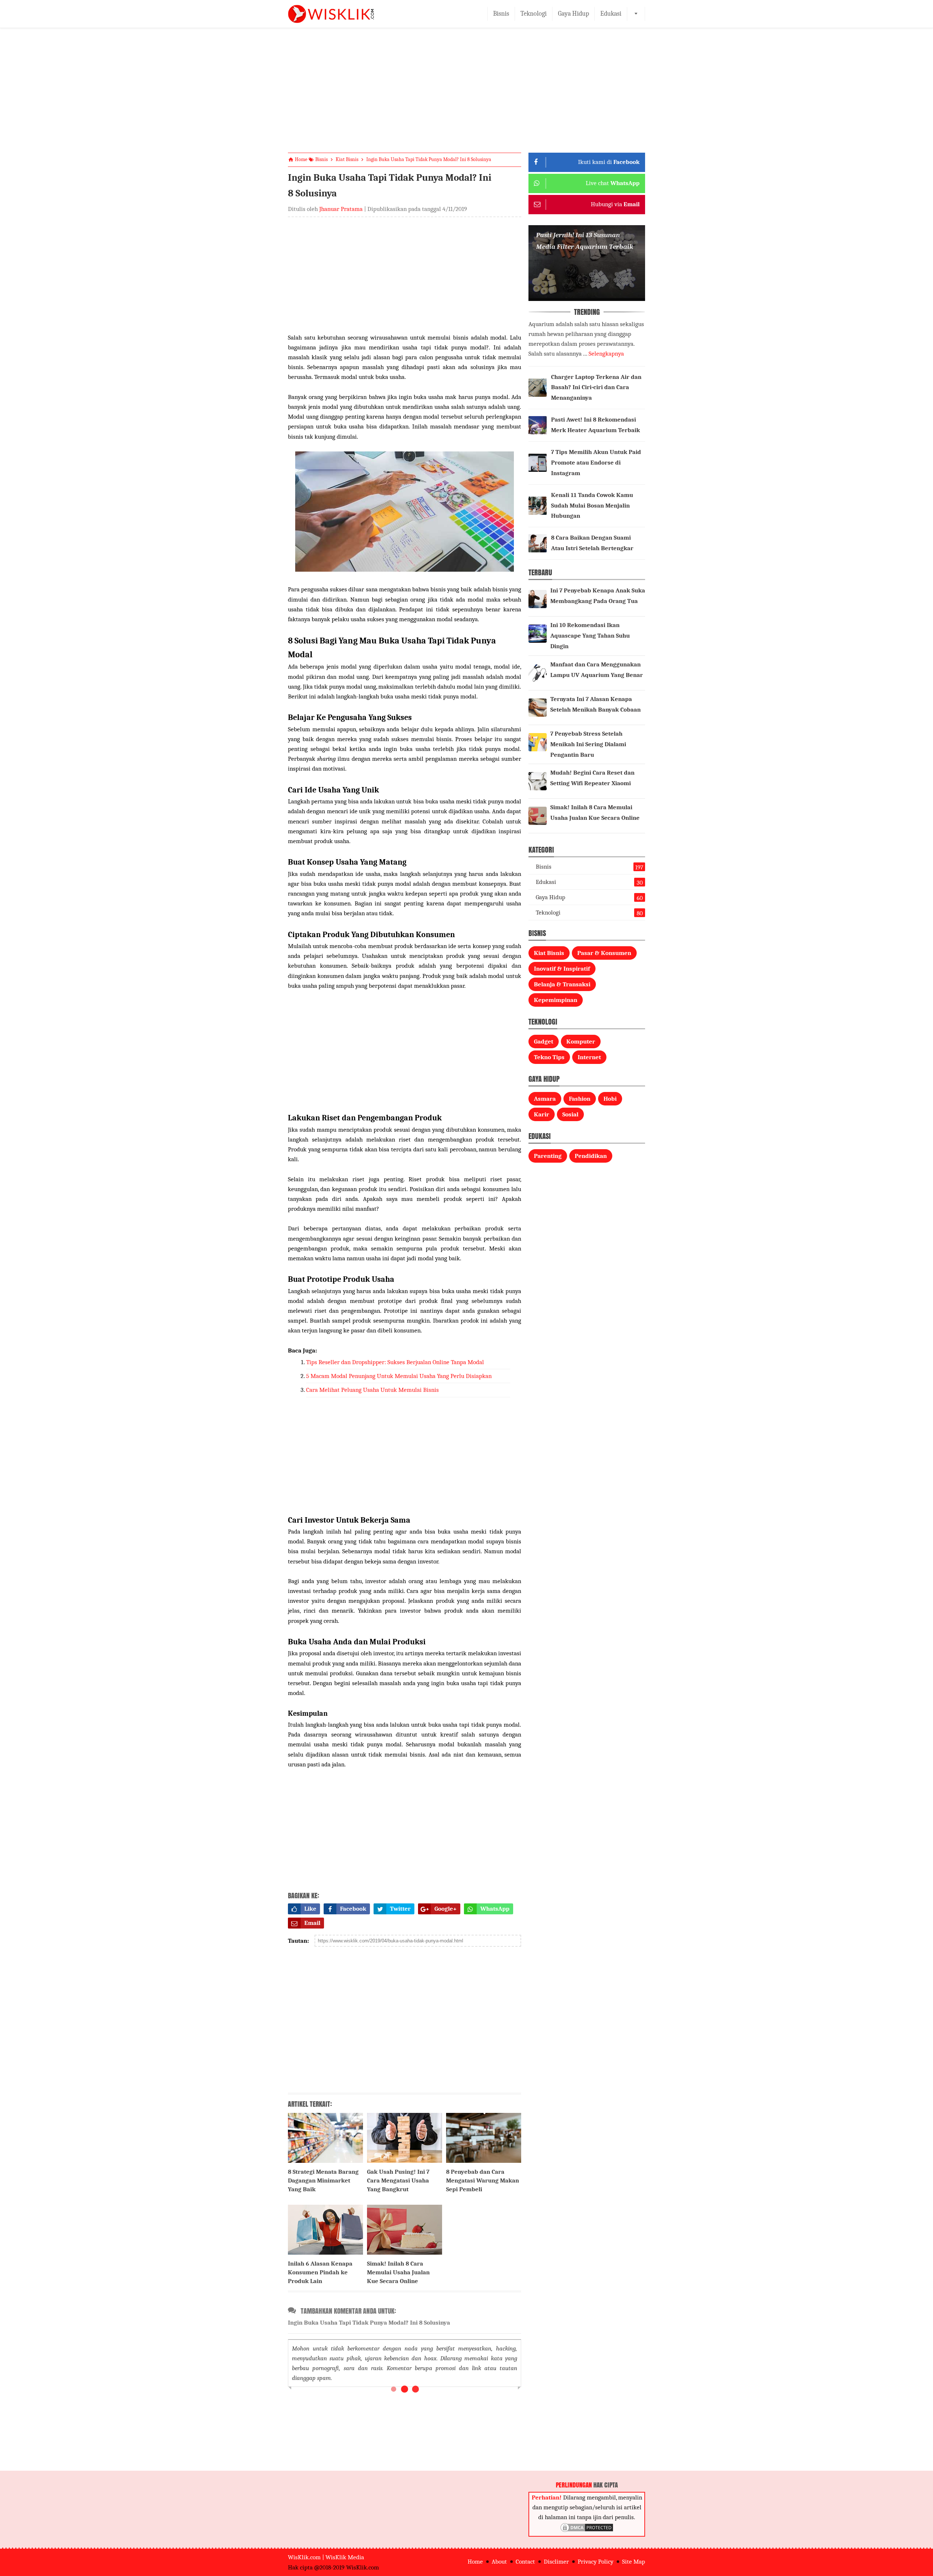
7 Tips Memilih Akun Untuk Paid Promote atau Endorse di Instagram (596, 463)
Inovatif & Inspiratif (562, 969)
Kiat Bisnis (549, 953)
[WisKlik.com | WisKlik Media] (331, 14)
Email (312, 1923)
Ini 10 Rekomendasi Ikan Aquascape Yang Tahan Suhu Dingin (590, 636)
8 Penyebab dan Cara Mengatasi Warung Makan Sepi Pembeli (483, 2180)
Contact (525, 2562)
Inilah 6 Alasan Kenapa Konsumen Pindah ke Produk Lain (320, 2272)
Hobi (610, 1099)
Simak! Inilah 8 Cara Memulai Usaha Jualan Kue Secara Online (398, 2272)
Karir (542, 1114)
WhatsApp (495, 1909)
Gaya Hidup (573, 14)
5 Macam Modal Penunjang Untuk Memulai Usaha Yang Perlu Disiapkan (399, 1376)
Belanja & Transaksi (562, 984)
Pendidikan (591, 1156)
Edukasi (611, 14)
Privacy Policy (596, 2562)
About (499, 2562)
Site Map (634, 2562)
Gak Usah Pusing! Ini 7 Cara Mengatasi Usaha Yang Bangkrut (398, 2180)
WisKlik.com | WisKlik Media (326, 2557)
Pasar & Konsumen (604, 953)
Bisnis (501, 14)
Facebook (353, 1909)
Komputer (581, 1042)
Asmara (545, 1099)
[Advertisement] (466, 96)
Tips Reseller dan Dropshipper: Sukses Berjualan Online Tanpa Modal (395, 1362)
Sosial (570, 1114)
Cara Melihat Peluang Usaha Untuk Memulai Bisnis (372, 1390)
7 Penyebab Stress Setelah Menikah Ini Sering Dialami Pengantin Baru (588, 744)
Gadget (544, 1042)
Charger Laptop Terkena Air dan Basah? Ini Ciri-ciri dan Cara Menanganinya (596, 387)
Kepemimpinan (556, 1000)
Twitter (400, 1909)
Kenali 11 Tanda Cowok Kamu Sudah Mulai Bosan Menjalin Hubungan (592, 506)
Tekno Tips (549, 1057)
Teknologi (534, 14)
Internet (589, 1057)
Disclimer (556, 2562)
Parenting (548, 1156)
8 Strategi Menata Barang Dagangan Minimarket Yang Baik (323, 2180)
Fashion (580, 1099)
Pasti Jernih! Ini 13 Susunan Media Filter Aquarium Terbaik (585, 241)
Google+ (446, 1909)
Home (475, 2562)
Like (310, 1909)
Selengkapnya (606, 354)
